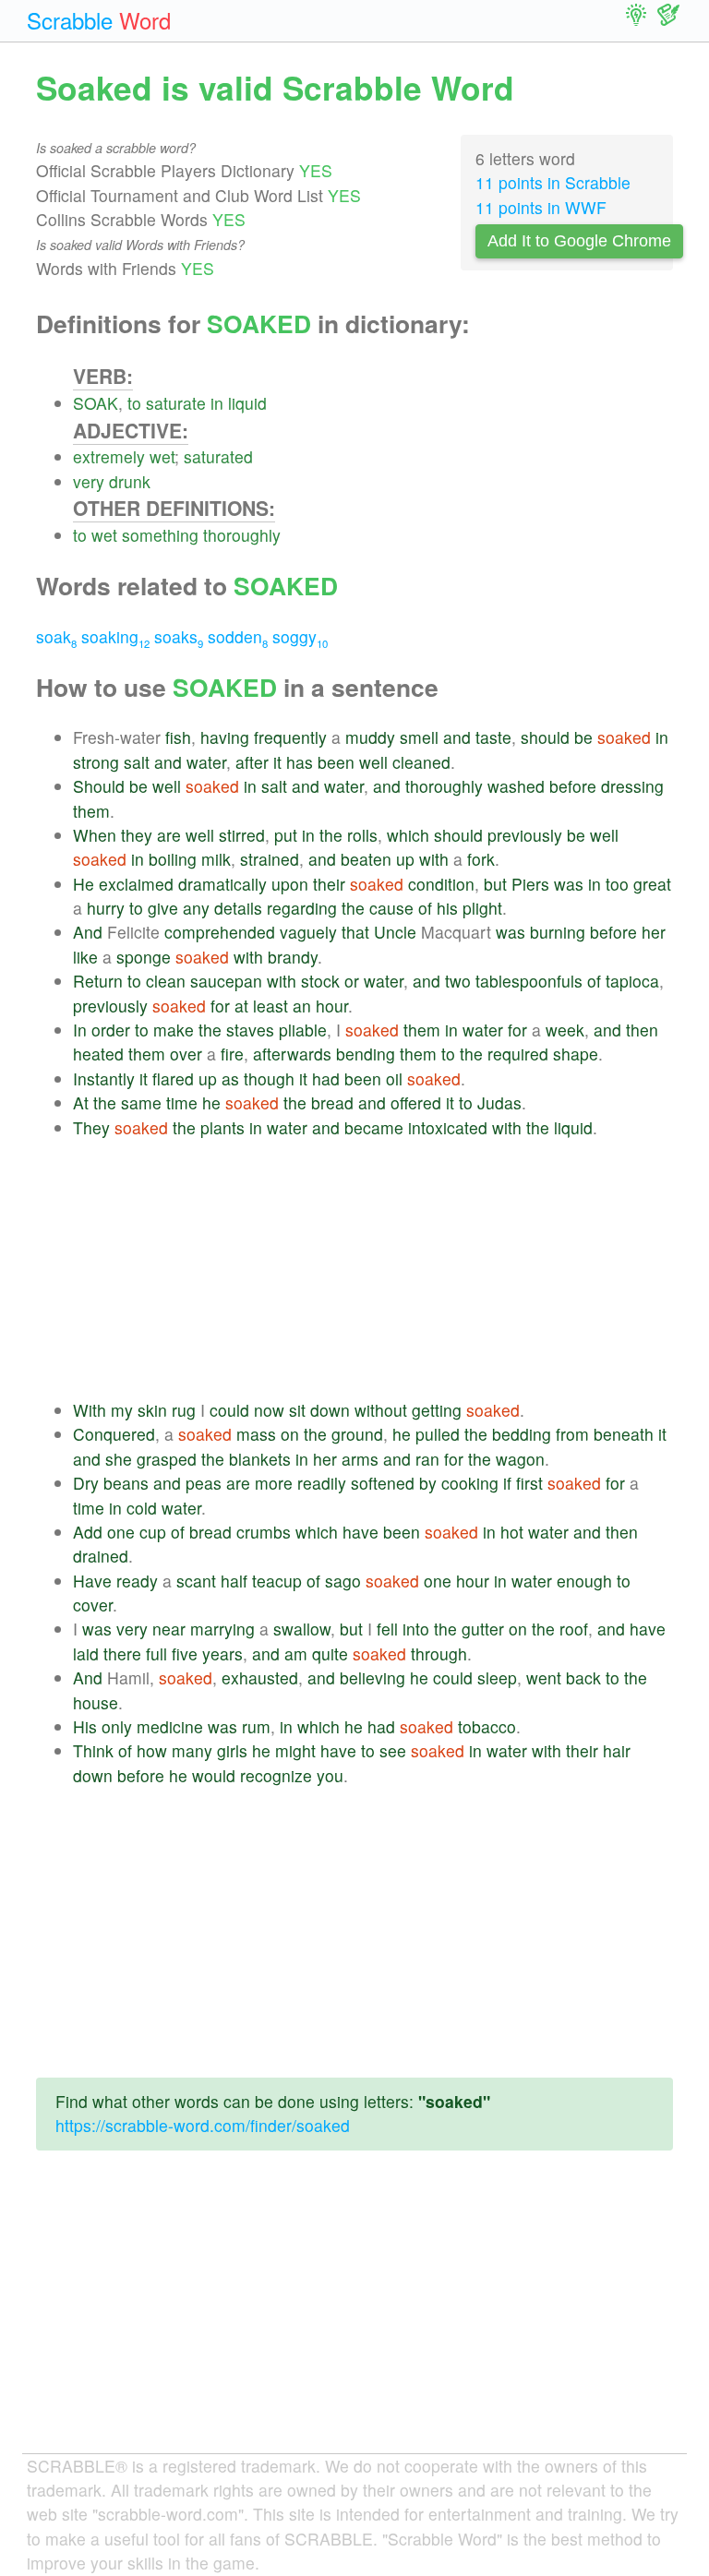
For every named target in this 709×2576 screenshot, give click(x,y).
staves (250, 1030)
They (91, 1127)
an (302, 1006)
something (160, 535)
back (583, 1677)
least (270, 1006)
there (122, 1653)
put (286, 835)
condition (441, 884)
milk (216, 859)
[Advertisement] (373, 1269)
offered (416, 1102)
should (545, 737)
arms (360, 1459)
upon (290, 884)
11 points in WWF (541, 207)
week (565, 1030)
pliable (303, 1030)
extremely (109, 456)
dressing (632, 786)
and (457, 737)
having (225, 737)
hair (617, 1750)
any (196, 908)
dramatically (222, 884)
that (355, 932)
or (352, 981)
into (416, 1629)
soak (56, 636)
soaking (115, 636)
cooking (470, 1483)
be (583, 737)
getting (437, 1410)
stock (320, 981)
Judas (499, 1102)
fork (481, 859)
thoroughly (242, 535)
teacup (277, 1581)
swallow (302, 1629)
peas (204, 1483)
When (95, 835)
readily (322, 1483)
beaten (366, 859)
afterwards (292, 1054)
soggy (300, 636)
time (182, 1102)
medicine (170, 1726)
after (252, 762)
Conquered (114, 1434)
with (434, 859)
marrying (222, 1629)
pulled (438, 1434)
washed (516, 786)
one (121, 1532)
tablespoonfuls (529, 981)
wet (162, 456)
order (111, 1030)
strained (270, 859)
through (439, 1653)
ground (357, 1434)
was (569, 884)
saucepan (226, 981)
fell (387, 1629)
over (186, 1054)
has (300, 762)
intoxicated (448, 1127)
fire (232, 1054)
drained (101, 1556)
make (174, 1030)
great (652, 884)
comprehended (220, 932)
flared (173, 1078)
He (84, 884)
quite (330, 1653)
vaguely (308, 932)
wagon (520, 1459)
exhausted (260, 1677)
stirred (242, 835)
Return (98, 981)
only (117, 1726)
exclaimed (136, 884)
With (90, 1410)
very (89, 481)
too (617, 884)
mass (256, 1434)
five (185, 1653)
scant (196, 1581)
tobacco (487, 1726)
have (361, 1532)
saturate (176, 403)
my (122, 1410)
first (529, 1483)
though (269, 1078)
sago (343, 1581)
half (234, 1581)
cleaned (421, 762)
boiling (173, 859)
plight (482, 908)
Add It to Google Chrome (579, 241)
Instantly (104, 1078)
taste (493, 737)
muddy (370, 737)
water (206, 762)
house (96, 1702)
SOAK (96, 403)
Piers (530, 884)
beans (126, 1483)
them (91, 811)
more (274, 1483)
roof (574, 1629)
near (169, 1629)
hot (512, 1532)
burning (558, 932)
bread (332, 1102)
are (169, 835)
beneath (624, 1434)
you (330, 1775)
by (428, 1483)
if (507, 1483)
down (330, 1410)
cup (153, 1532)
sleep (497, 1677)
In (80, 1030)
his (447, 908)
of (425, 908)
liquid (247, 403)
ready (137, 1581)
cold (142, 1508)
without (381, 1410)
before (573, 786)
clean (166, 981)
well (373, 762)
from (572, 1434)
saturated (218, 456)
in (217, 403)
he (211, 1102)
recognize (276, 1775)
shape (576, 1054)
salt (137, 762)
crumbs (264, 1532)
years (222, 1653)
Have (92, 1581)
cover (93, 1605)
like (85, 957)
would (214, 1775)
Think (93, 1750)
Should (99, 786)
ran (427, 1459)
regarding (302, 908)
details (238, 908)
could (229, 1410)
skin (152, 1410)
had (326, 1078)
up (405, 859)
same (141, 1102)
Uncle (395, 932)
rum (256, 1726)
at (241, 1006)
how (152, 1750)
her (654, 932)
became (374, 1127)
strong (96, 762)
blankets (260, 1459)
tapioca (632, 981)
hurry (106, 908)
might (295, 1750)
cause (391, 908)
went (544, 1677)
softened (383, 1483)
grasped (167, 1459)
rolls (362, 835)
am (296, 1653)
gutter (483, 1629)
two (458, 981)
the (331, 835)
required (518, 1054)
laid (86, 1653)
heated (98, 1054)
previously (525, 835)
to (134, 403)
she (119, 1459)
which (408, 835)
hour (332, 1006)
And (88, 932)
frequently (290, 737)
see (393, 1750)
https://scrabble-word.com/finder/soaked (203, 2125)
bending (366, 1054)
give (163, 908)
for (220, 1006)
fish (178, 737)
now (269, 1410)
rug (184, 1410)
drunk (130, 481)
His (85, 1726)
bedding (522, 1434)
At (81, 1102)
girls (232, 1750)
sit (297, 1410)
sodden (238, 636)
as (230, 1078)
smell (419, 737)
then (642, 1030)
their (329, 884)
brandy (293, 957)
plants (222, 1127)
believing (373, 1677)
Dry (86, 1483)
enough (584, 1581)
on (290, 1434)
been (336, 762)
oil (394, 1078)
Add (88, 1532)
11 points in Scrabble (553, 182)
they (137, 835)
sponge (144, 957)
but (495, 884)
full (156, 1653)
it (277, 762)
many (192, 1750)
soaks (179, 636)
